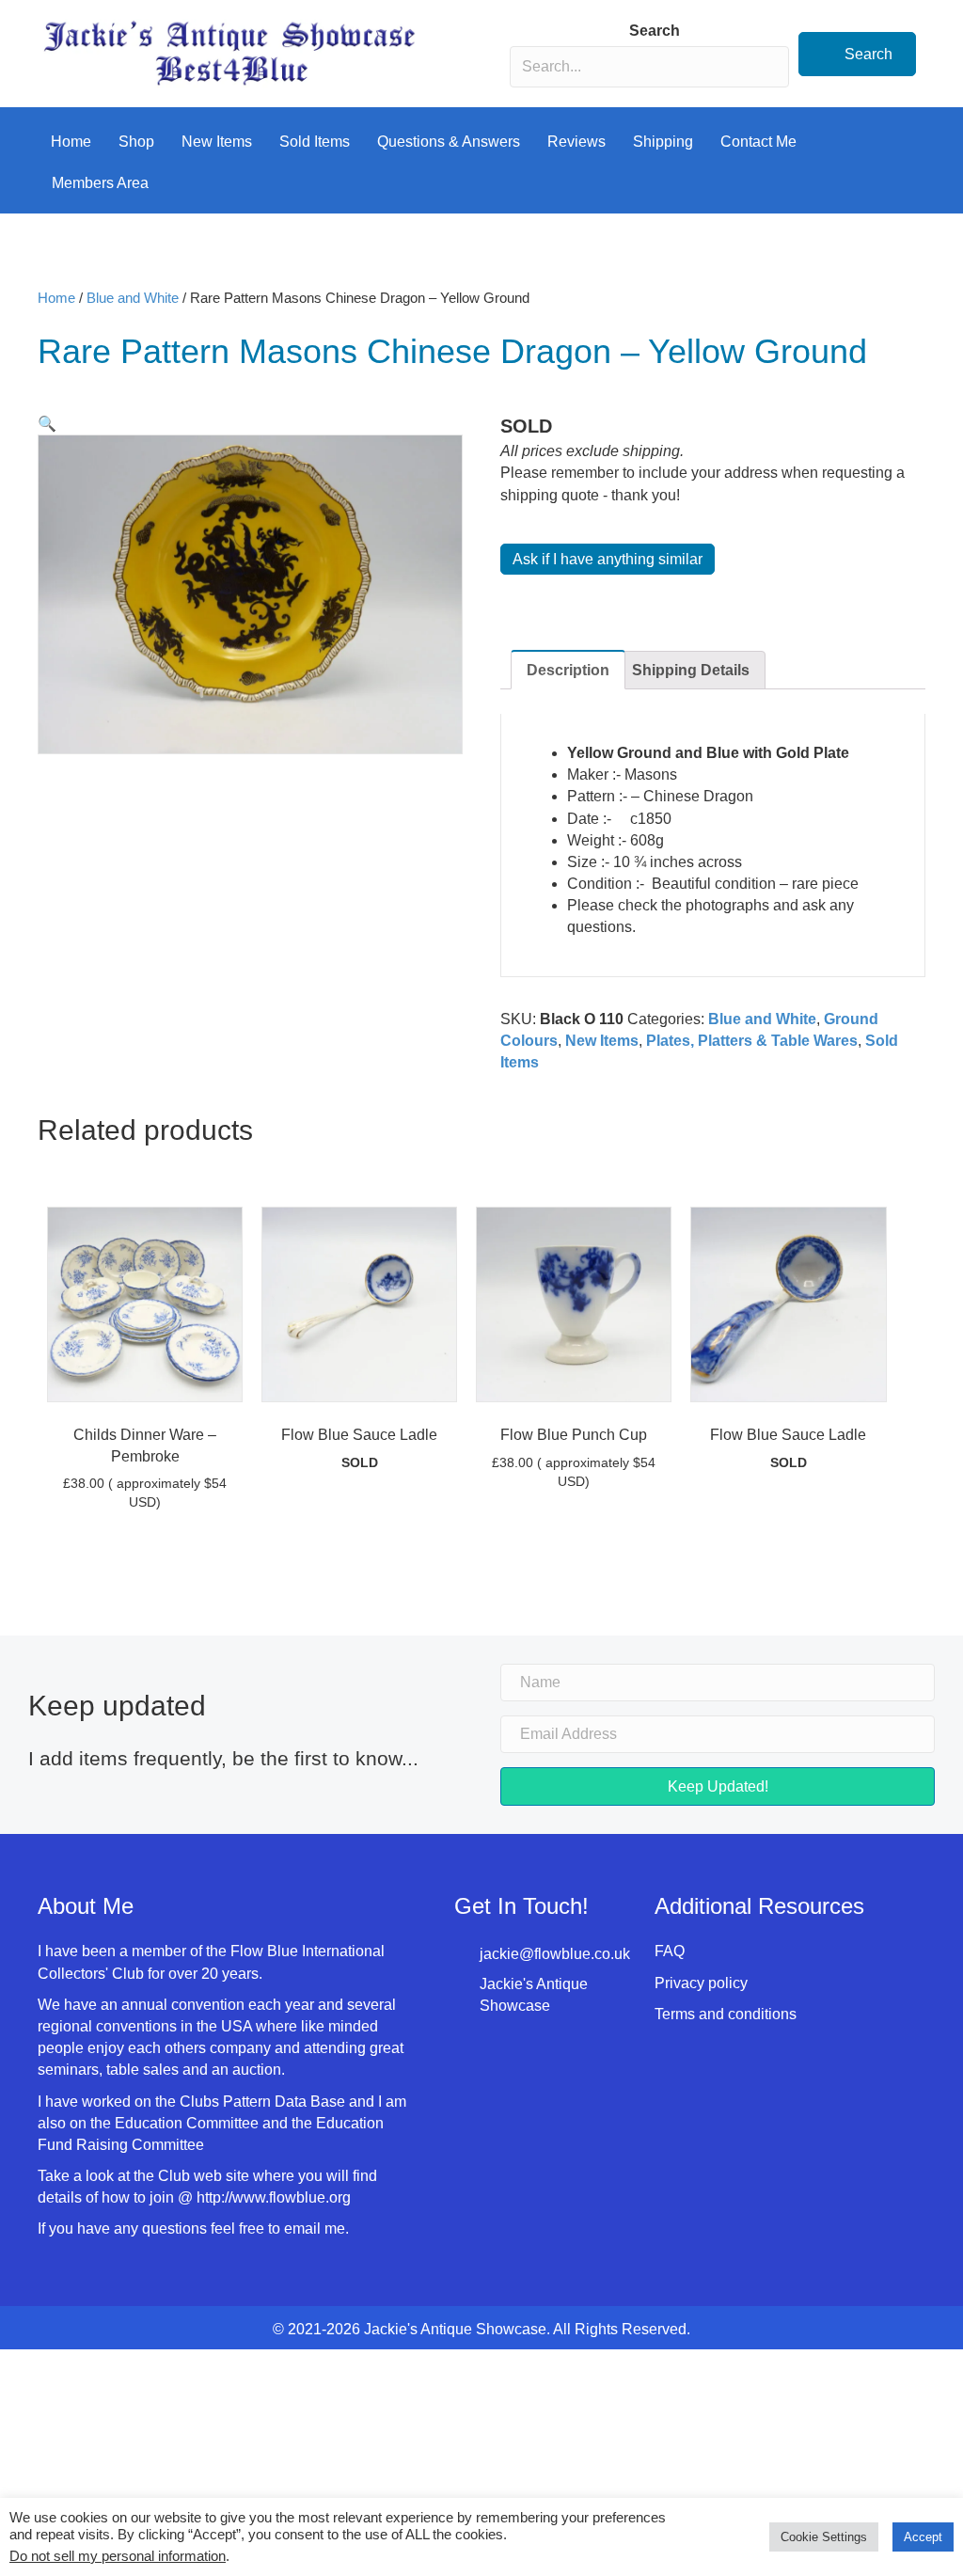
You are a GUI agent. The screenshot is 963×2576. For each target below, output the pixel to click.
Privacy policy (701, 1983)
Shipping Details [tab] (691, 670)
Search (655, 31)
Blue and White (133, 298)
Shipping (663, 142)
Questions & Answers (449, 142)
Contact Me (758, 142)
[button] (857, 54)
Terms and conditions (726, 2014)
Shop (136, 142)
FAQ (670, 1951)
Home (71, 142)
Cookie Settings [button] (824, 2537)
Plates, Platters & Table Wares (752, 1041)
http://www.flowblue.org (276, 2197)
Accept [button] (923, 2537)
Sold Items (315, 142)
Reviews (576, 142)
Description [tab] (568, 670)
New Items (217, 142)
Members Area (100, 183)
